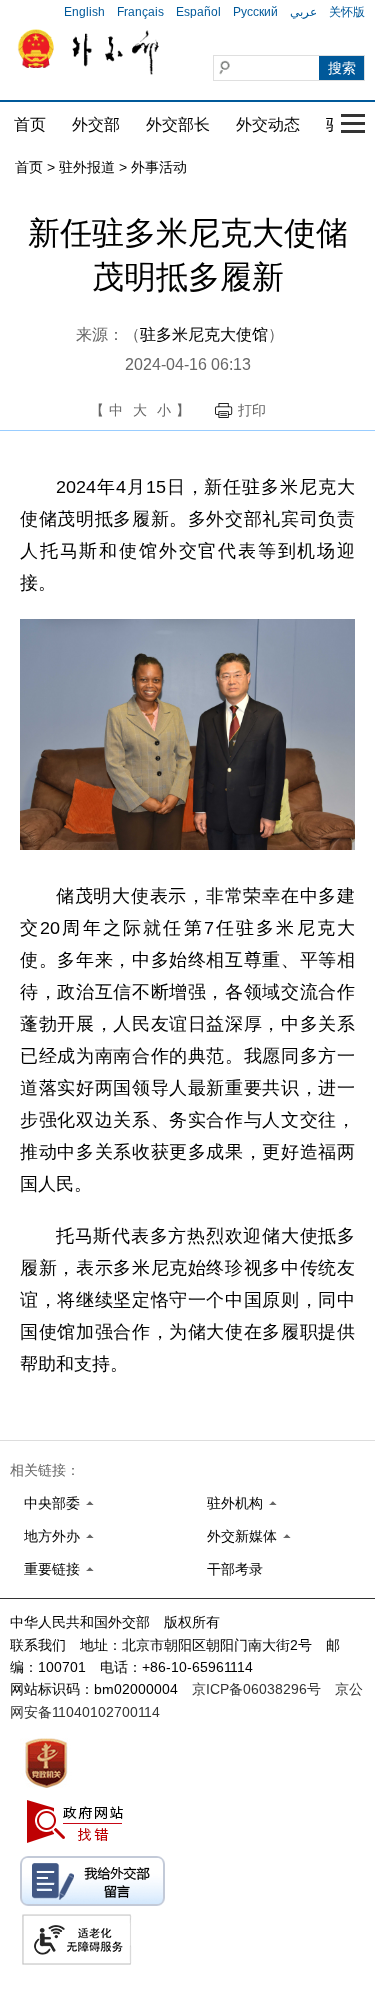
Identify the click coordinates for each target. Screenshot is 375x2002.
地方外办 (52, 1536)
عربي (303, 12)
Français (140, 12)
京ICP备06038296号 (256, 1689)
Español (198, 12)
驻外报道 (87, 167)
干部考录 (235, 1569)
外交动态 (268, 124)
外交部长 (178, 124)
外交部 (96, 124)
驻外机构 (235, 1503)
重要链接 (52, 1569)
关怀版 (347, 12)
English (84, 12)
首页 (30, 124)
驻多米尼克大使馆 (204, 334)
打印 (252, 410)
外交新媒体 (242, 1536)
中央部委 (52, 1503)
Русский (255, 12)
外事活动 (159, 167)
